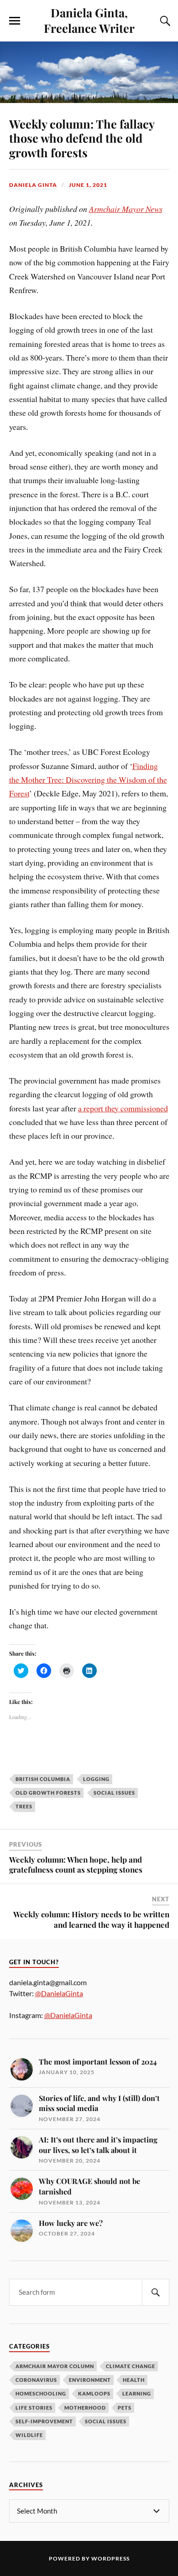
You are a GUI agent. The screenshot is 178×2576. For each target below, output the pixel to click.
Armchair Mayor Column (55, 2366)
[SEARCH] (156, 2292)
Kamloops (94, 2393)
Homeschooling (41, 2393)
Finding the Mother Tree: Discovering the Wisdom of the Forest (88, 780)
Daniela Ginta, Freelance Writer (89, 20)
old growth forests (48, 1793)
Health (134, 2380)
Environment (90, 2380)
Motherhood (85, 2408)
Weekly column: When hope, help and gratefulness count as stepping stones (76, 1864)
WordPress (110, 2558)
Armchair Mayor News (126, 209)
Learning (137, 2393)
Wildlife (29, 2435)
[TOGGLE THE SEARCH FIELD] (164, 21)
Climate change (131, 2366)
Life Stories (34, 2408)
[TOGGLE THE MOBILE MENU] (15, 21)
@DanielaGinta (59, 1993)
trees (24, 1806)
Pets (125, 2408)
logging (96, 1779)
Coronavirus (36, 2380)
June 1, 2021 (88, 185)
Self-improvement (44, 2421)
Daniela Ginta (33, 185)
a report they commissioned (123, 1108)
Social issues (114, 1793)
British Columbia (43, 1779)
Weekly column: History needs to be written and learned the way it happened (91, 1919)
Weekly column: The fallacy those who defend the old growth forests (82, 138)
